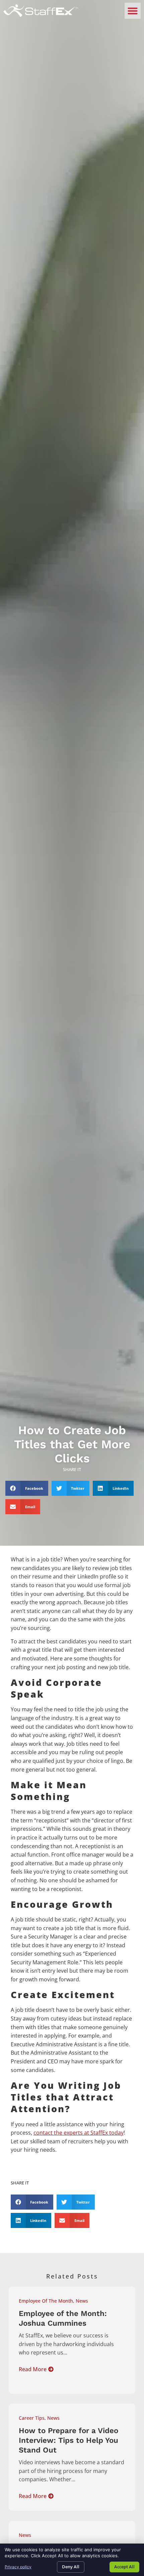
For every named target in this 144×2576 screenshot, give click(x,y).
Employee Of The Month (46, 2301)
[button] (133, 11)
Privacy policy (18, 2567)
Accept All (124, 2567)
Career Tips (32, 2418)
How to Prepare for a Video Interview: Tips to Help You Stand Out (68, 2440)
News (82, 2301)
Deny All (71, 2567)
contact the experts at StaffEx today (79, 2133)
